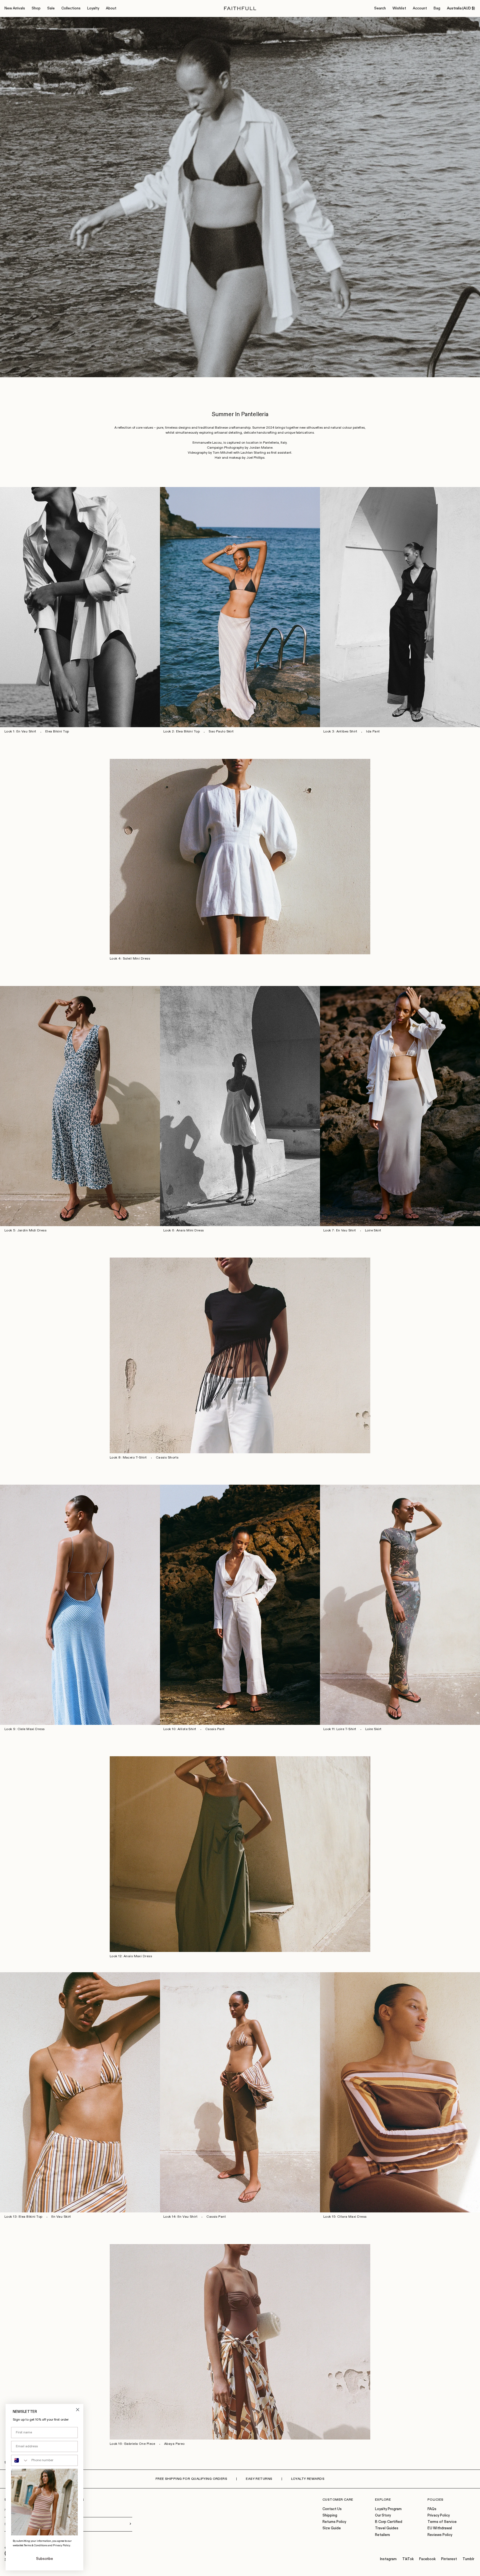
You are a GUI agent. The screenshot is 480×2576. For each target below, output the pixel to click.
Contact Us (332, 2509)
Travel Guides (387, 2528)
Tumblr (468, 2559)
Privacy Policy (439, 2516)
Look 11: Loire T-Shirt (340, 1729)
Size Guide (332, 2528)
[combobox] (20, 2460)
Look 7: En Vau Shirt (340, 1231)
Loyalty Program (388, 2509)
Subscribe (45, 2559)
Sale (51, 8)
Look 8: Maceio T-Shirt (128, 1458)
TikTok (408, 2559)
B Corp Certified (389, 2522)
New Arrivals (15, 8)
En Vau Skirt (61, 2217)
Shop (36, 8)
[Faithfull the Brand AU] (240, 8)
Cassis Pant (215, 1729)
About (111, 8)
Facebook (427, 2559)
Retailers (382, 2535)
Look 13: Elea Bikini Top (23, 2217)
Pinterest (449, 2559)
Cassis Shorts (167, 1458)
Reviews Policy (440, 2535)
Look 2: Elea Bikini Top (182, 732)
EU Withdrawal (440, 2528)
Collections (71, 8)
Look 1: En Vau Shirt (20, 732)
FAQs (432, 2509)
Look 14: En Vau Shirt (180, 2217)
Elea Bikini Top (57, 732)
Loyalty (93, 8)
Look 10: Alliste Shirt (180, 1729)
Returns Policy (334, 2522)
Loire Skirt (373, 1231)
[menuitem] (15, 9)
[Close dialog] (78, 2410)
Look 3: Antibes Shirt (340, 732)
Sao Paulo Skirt (221, 732)
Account (420, 8)
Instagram (388, 2559)
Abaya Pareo (174, 2444)
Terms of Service (442, 2522)
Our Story (383, 2516)
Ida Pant (373, 732)
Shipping (330, 2516)
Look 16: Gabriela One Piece (132, 2444)
